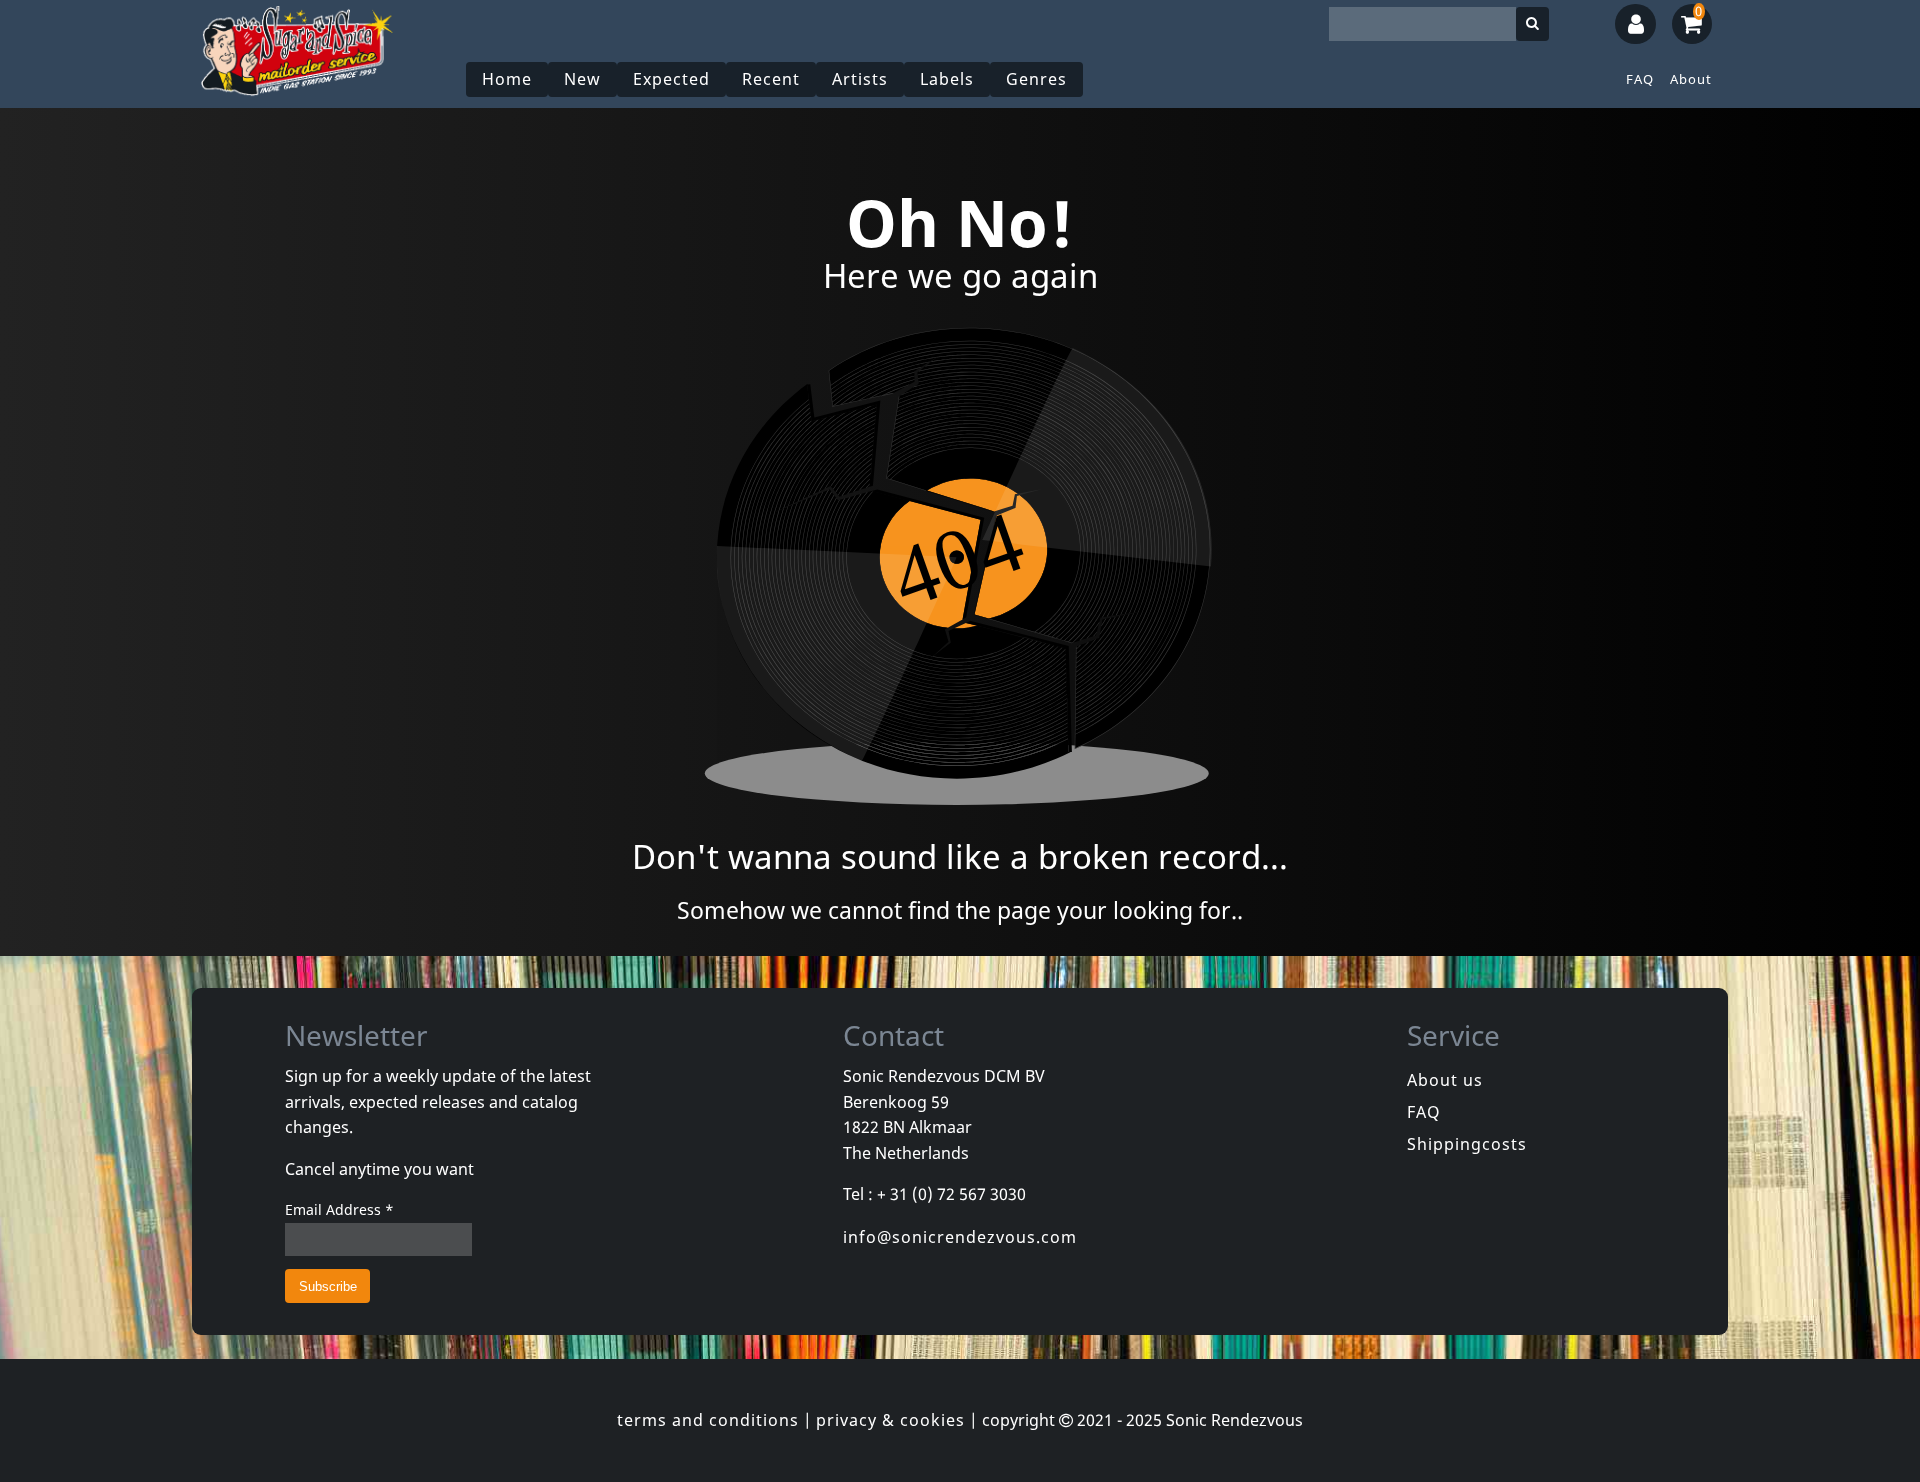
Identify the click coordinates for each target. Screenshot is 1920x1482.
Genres (1036, 79)
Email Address (339, 1209)
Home (507, 79)
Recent (771, 79)
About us (1445, 1080)
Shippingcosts (1467, 1144)
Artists (860, 79)
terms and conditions (708, 1420)
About (1691, 79)
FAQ (1640, 79)
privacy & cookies (890, 1420)
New (582, 79)
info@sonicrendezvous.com (960, 1237)
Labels (947, 79)
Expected (671, 79)
